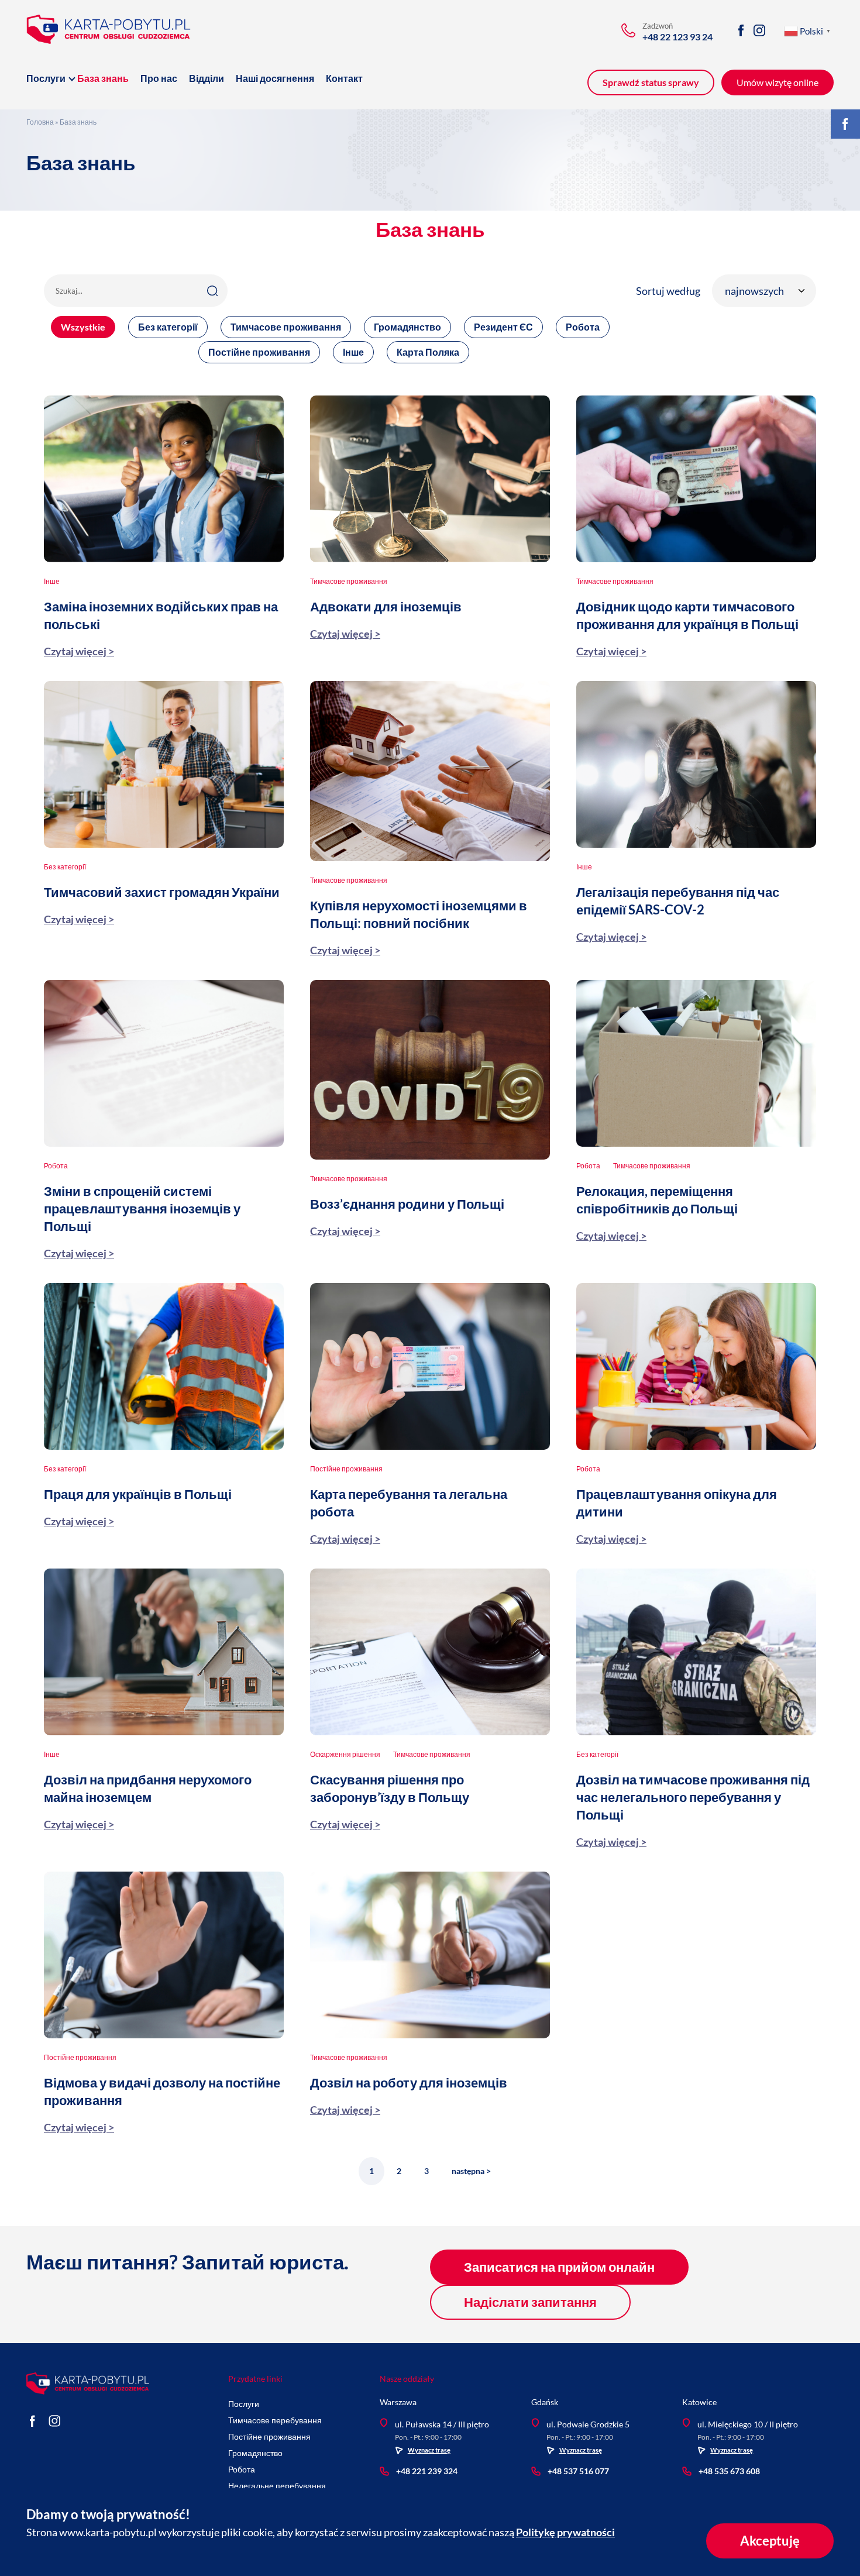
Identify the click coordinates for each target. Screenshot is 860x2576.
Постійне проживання (259, 352)
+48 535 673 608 (729, 2471)
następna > (471, 2171)
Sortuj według (668, 291)
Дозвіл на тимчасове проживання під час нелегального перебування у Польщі (693, 1797)
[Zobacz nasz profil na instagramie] (759, 30)
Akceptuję (770, 2541)
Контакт (344, 78)
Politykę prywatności (565, 2532)
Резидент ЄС (503, 327)
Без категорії (168, 327)
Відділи (207, 78)
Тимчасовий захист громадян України (162, 892)
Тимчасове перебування (275, 2420)
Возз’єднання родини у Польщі (407, 1204)
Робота (583, 327)
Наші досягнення (275, 78)
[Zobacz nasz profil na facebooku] (741, 30)
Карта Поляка (428, 352)
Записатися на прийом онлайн (559, 2267)
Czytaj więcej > (79, 651)
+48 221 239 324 (427, 2471)
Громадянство (407, 327)
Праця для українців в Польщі (138, 1494)
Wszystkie (83, 327)
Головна (40, 122)
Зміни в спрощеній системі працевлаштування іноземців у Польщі (142, 1208)
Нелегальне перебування (277, 2486)
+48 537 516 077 (578, 2471)
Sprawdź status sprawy (651, 82)
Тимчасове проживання (286, 327)
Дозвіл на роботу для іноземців (409, 2083)
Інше (353, 352)
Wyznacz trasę (429, 2450)
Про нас (159, 78)
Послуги (46, 78)
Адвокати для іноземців (386, 606)
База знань (103, 78)
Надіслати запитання (530, 2302)
